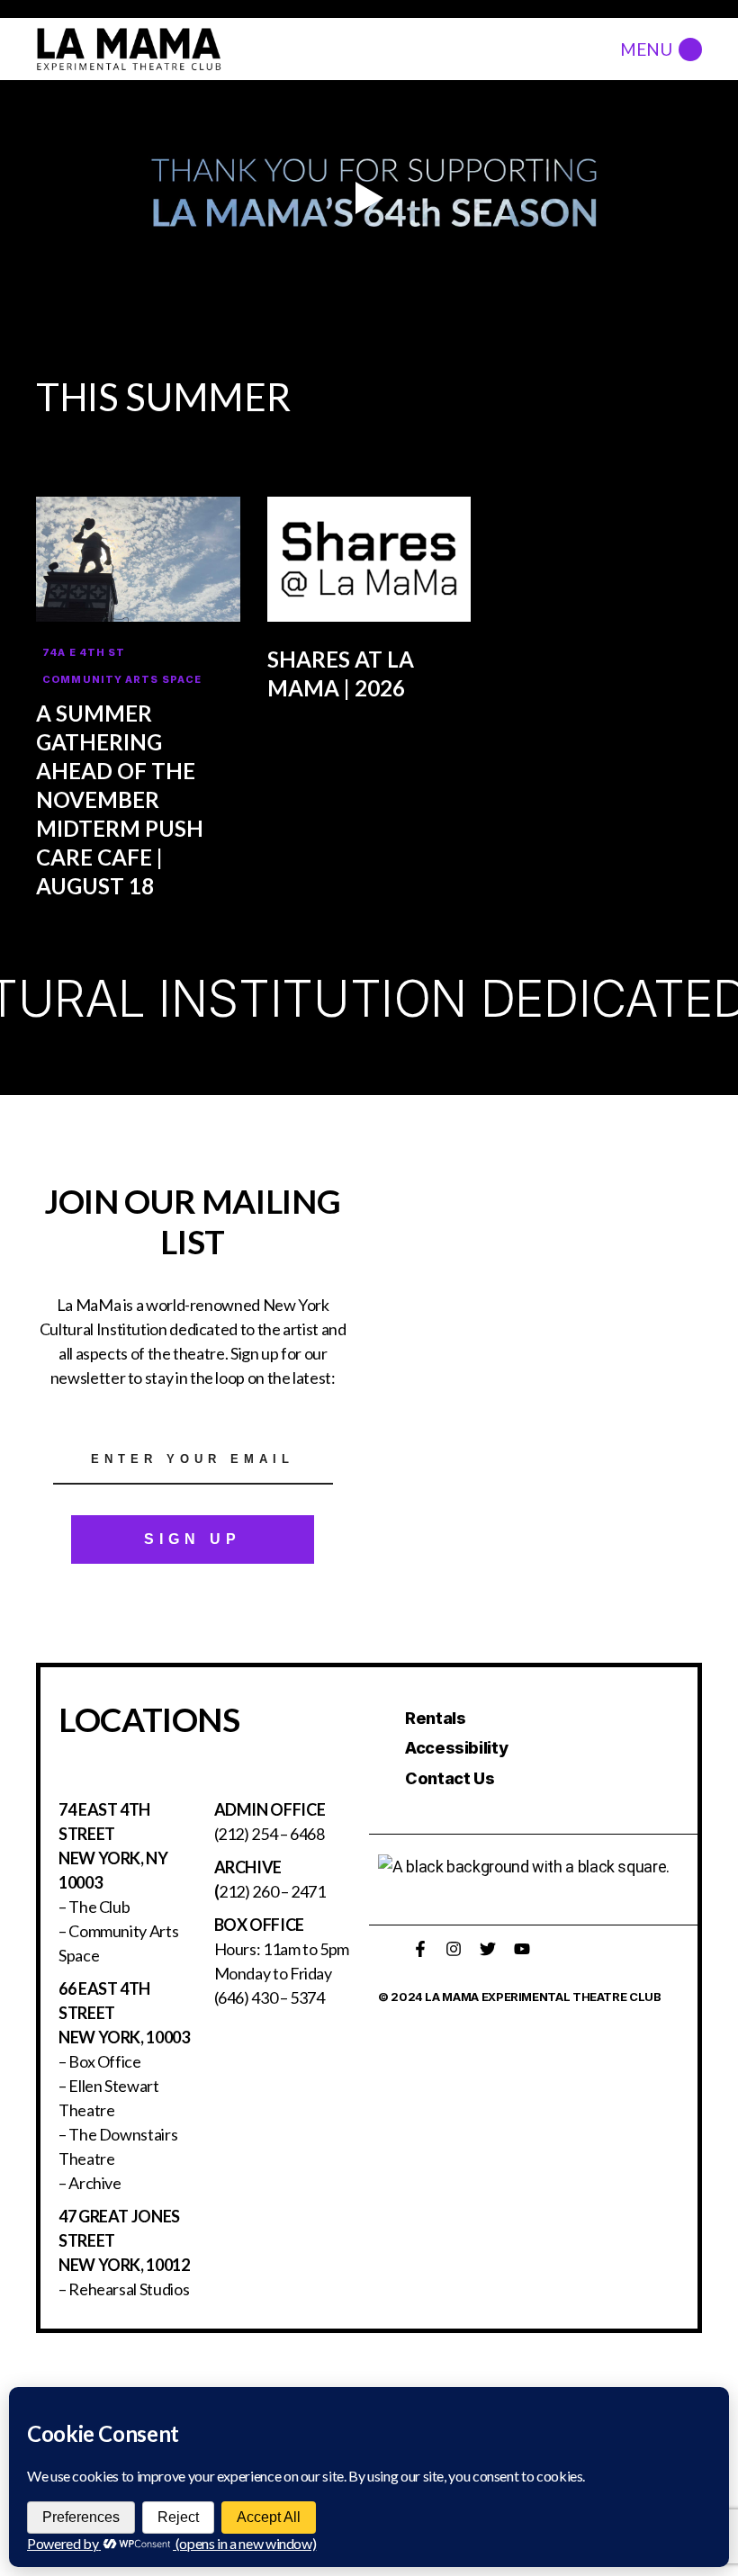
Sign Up (193, 1539)
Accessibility (456, 1748)
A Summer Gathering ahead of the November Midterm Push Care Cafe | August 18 (120, 799)
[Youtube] (522, 1949)
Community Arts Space (122, 679)
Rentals (435, 1718)
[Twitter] (488, 1949)
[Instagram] (454, 1949)
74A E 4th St (84, 652)
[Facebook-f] (420, 1949)
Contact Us (450, 1778)
